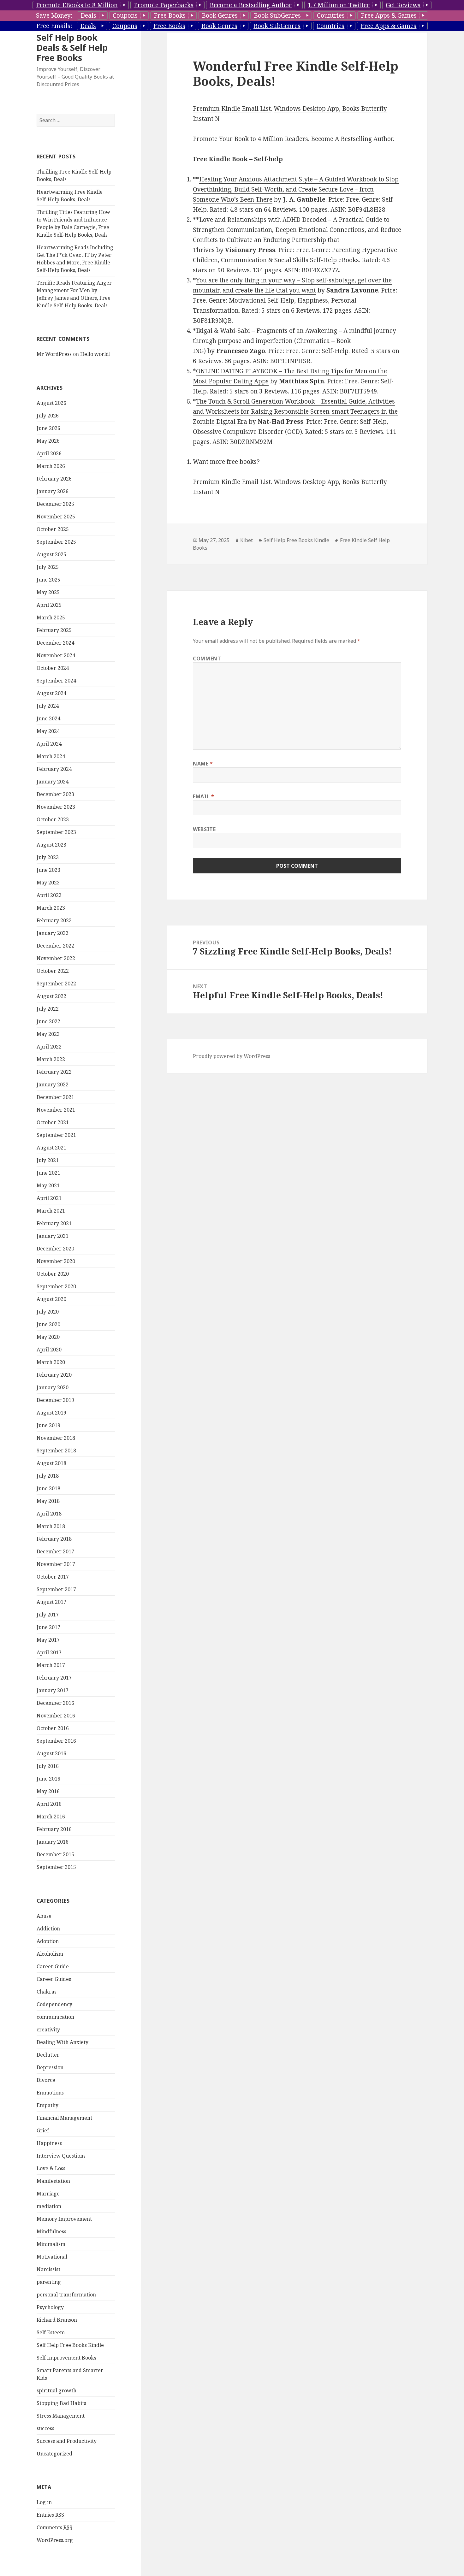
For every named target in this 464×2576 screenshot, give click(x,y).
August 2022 (51, 996)
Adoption (48, 1941)
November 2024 (56, 655)
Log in (44, 2502)
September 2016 (56, 1741)
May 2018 (48, 1501)
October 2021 (53, 1122)
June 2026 (48, 428)
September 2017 (56, 1589)
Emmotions (50, 2093)
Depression (50, 2067)
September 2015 (56, 1867)
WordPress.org (55, 2540)
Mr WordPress (54, 354)
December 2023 (55, 794)
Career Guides (54, 1979)
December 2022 (55, 946)
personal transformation (66, 2295)
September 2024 (56, 681)
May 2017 (48, 1640)
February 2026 (54, 479)
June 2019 (48, 1425)
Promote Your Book (221, 139)
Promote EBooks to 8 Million (77, 5)
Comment (207, 659)
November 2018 (56, 1438)
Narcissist (48, 2269)
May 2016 (48, 1791)
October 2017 (53, 1577)
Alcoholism (50, 1954)
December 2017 (55, 1551)
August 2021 (51, 1148)
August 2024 (51, 693)
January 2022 (53, 1084)
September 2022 (56, 984)
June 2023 (48, 870)
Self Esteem (51, 2332)
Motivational (52, 2257)
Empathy (48, 2105)
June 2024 (48, 718)
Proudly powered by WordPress (232, 1056)
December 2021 (55, 1097)
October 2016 (53, 1728)
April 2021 (49, 1198)
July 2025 (48, 567)
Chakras (47, 1992)
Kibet (247, 540)
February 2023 (54, 920)
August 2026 (51, 403)
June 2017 (48, 1627)
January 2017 (53, 1690)
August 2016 (51, 1753)
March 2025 (51, 617)
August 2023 (51, 845)
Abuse (44, 1916)
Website (204, 829)
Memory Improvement (64, 2219)
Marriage (48, 2194)
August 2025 (51, 554)
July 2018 (48, 1476)
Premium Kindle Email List (232, 109)
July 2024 (48, 706)
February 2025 (54, 630)
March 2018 (51, 1526)
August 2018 (51, 1463)
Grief (43, 2130)
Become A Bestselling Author (352, 139)
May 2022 (48, 1034)
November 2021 (56, 1110)
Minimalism (51, 2244)
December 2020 (55, 1249)
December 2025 (55, 504)
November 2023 (56, 807)
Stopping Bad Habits (61, 2403)
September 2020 (56, 1286)
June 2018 (48, 1488)
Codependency (54, 2004)
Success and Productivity (67, 2441)
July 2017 (48, 1615)
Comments (54, 2527)
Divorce (46, 2080)
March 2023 (51, 908)
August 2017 (51, 1602)
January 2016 (53, 1842)
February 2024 (54, 769)
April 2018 (49, 1514)
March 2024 (51, 756)
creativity (48, 2029)
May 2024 (48, 731)
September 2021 (56, 1135)
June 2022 (48, 1021)
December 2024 (55, 643)
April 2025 (49, 605)
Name (203, 764)
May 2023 (48, 883)
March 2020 (51, 1362)
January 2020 (53, 1387)
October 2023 (53, 819)
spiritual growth (57, 2390)
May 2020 (48, 1337)
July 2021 (48, 1160)
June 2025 (48, 580)
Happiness (49, 2143)
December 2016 (55, 1703)
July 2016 (48, 1766)
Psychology (50, 2307)
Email (203, 796)
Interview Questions (61, 2156)
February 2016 (54, 1829)
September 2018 (56, 1450)
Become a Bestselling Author (251, 5)
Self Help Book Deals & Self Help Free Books (72, 47)
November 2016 (56, 1716)
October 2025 (53, 529)
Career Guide (53, 1966)
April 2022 (49, 1047)
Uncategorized (54, 2454)
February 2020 (54, 1375)
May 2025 (48, 592)
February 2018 (54, 1539)
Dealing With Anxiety (62, 2042)
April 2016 (49, 1804)
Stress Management (61, 2416)
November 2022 (56, 958)
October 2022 (53, 971)
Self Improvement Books (66, 2358)
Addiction (48, 1929)
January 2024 (53, 782)
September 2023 (56, 832)
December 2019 (55, 1400)
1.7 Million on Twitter (339, 5)
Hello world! (95, 354)
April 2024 (49, 744)
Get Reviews (403, 5)
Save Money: (54, 15)
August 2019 (51, 1413)
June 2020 (48, 1324)
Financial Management (64, 2118)
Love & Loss (51, 2168)
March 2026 (51, 466)
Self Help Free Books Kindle (70, 2345)
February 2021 (54, 1223)
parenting (49, 2282)
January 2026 (53, 491)
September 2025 (56, 542)
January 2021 (53, 1236)
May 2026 (48, 441)
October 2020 (53, 1274)
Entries (50, 2515)
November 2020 (56, 1261)
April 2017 (49, 1652)
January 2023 (53, 933)
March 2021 (51, 1211)
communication (55, 2017)
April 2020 (49, 1350)
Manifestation (53, 2181)
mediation (49, 2206)
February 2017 (54, 1678)
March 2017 (51, 1665)
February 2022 (54, 1072)
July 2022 (48, 1009)
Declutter (48, 2055)
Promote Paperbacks (164, 5)
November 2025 (56, 517)
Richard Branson (57, 2320)
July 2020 (48, 1312)
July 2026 (48, 416)
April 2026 (49, 453)
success (45, 2428)
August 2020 (51, 1299)
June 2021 (48, 1173)
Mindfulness (51, 2231)
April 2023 (49, 895)
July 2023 (48, 857)
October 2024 (53, 668)
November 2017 (56, 1564)
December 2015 (55, 1854)
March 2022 (51, 1059)
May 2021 (48, 1185)
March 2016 (51, 1817)
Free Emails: (54, 26)
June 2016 (48, 1779)
